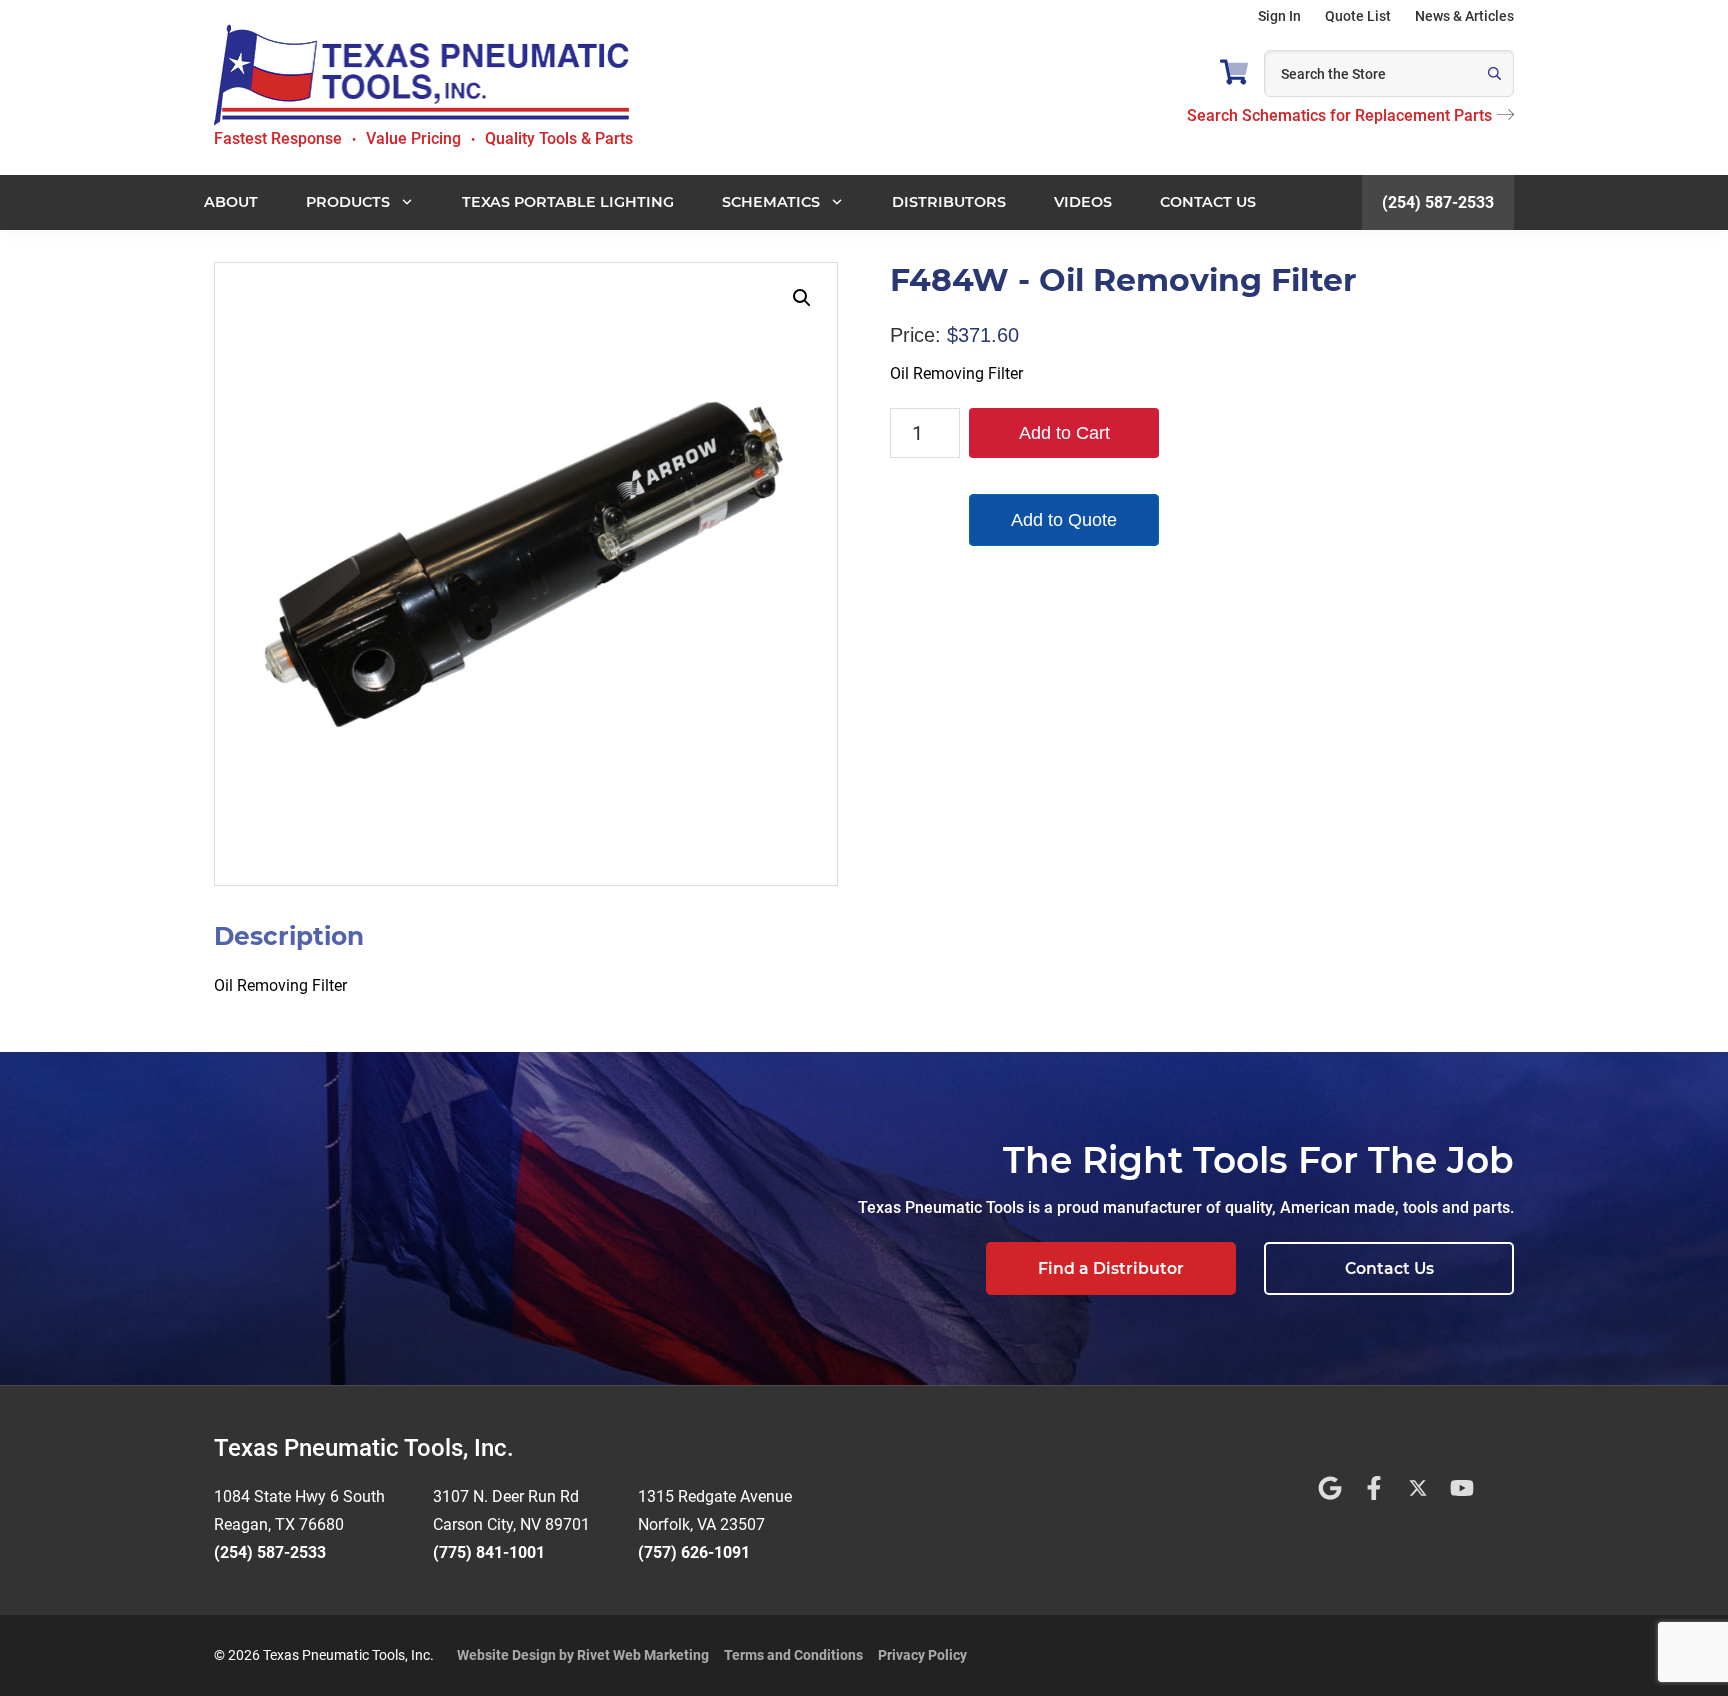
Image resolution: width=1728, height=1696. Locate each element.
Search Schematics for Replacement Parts (1339, 115)
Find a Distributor (1111, 1268)
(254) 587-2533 (1438, 202)
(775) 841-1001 (489, 1552)
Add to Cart (1064, 433)
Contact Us (1389, 1268)
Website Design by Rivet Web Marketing (583, 1655)
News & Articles (1464, 16)
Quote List (1358, 16)
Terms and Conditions (793, 1655)
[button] (802, 298)
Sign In (1279, 16)
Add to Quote (1064, 520)
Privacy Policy (922, 1655)
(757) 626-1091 (694, 1552)
